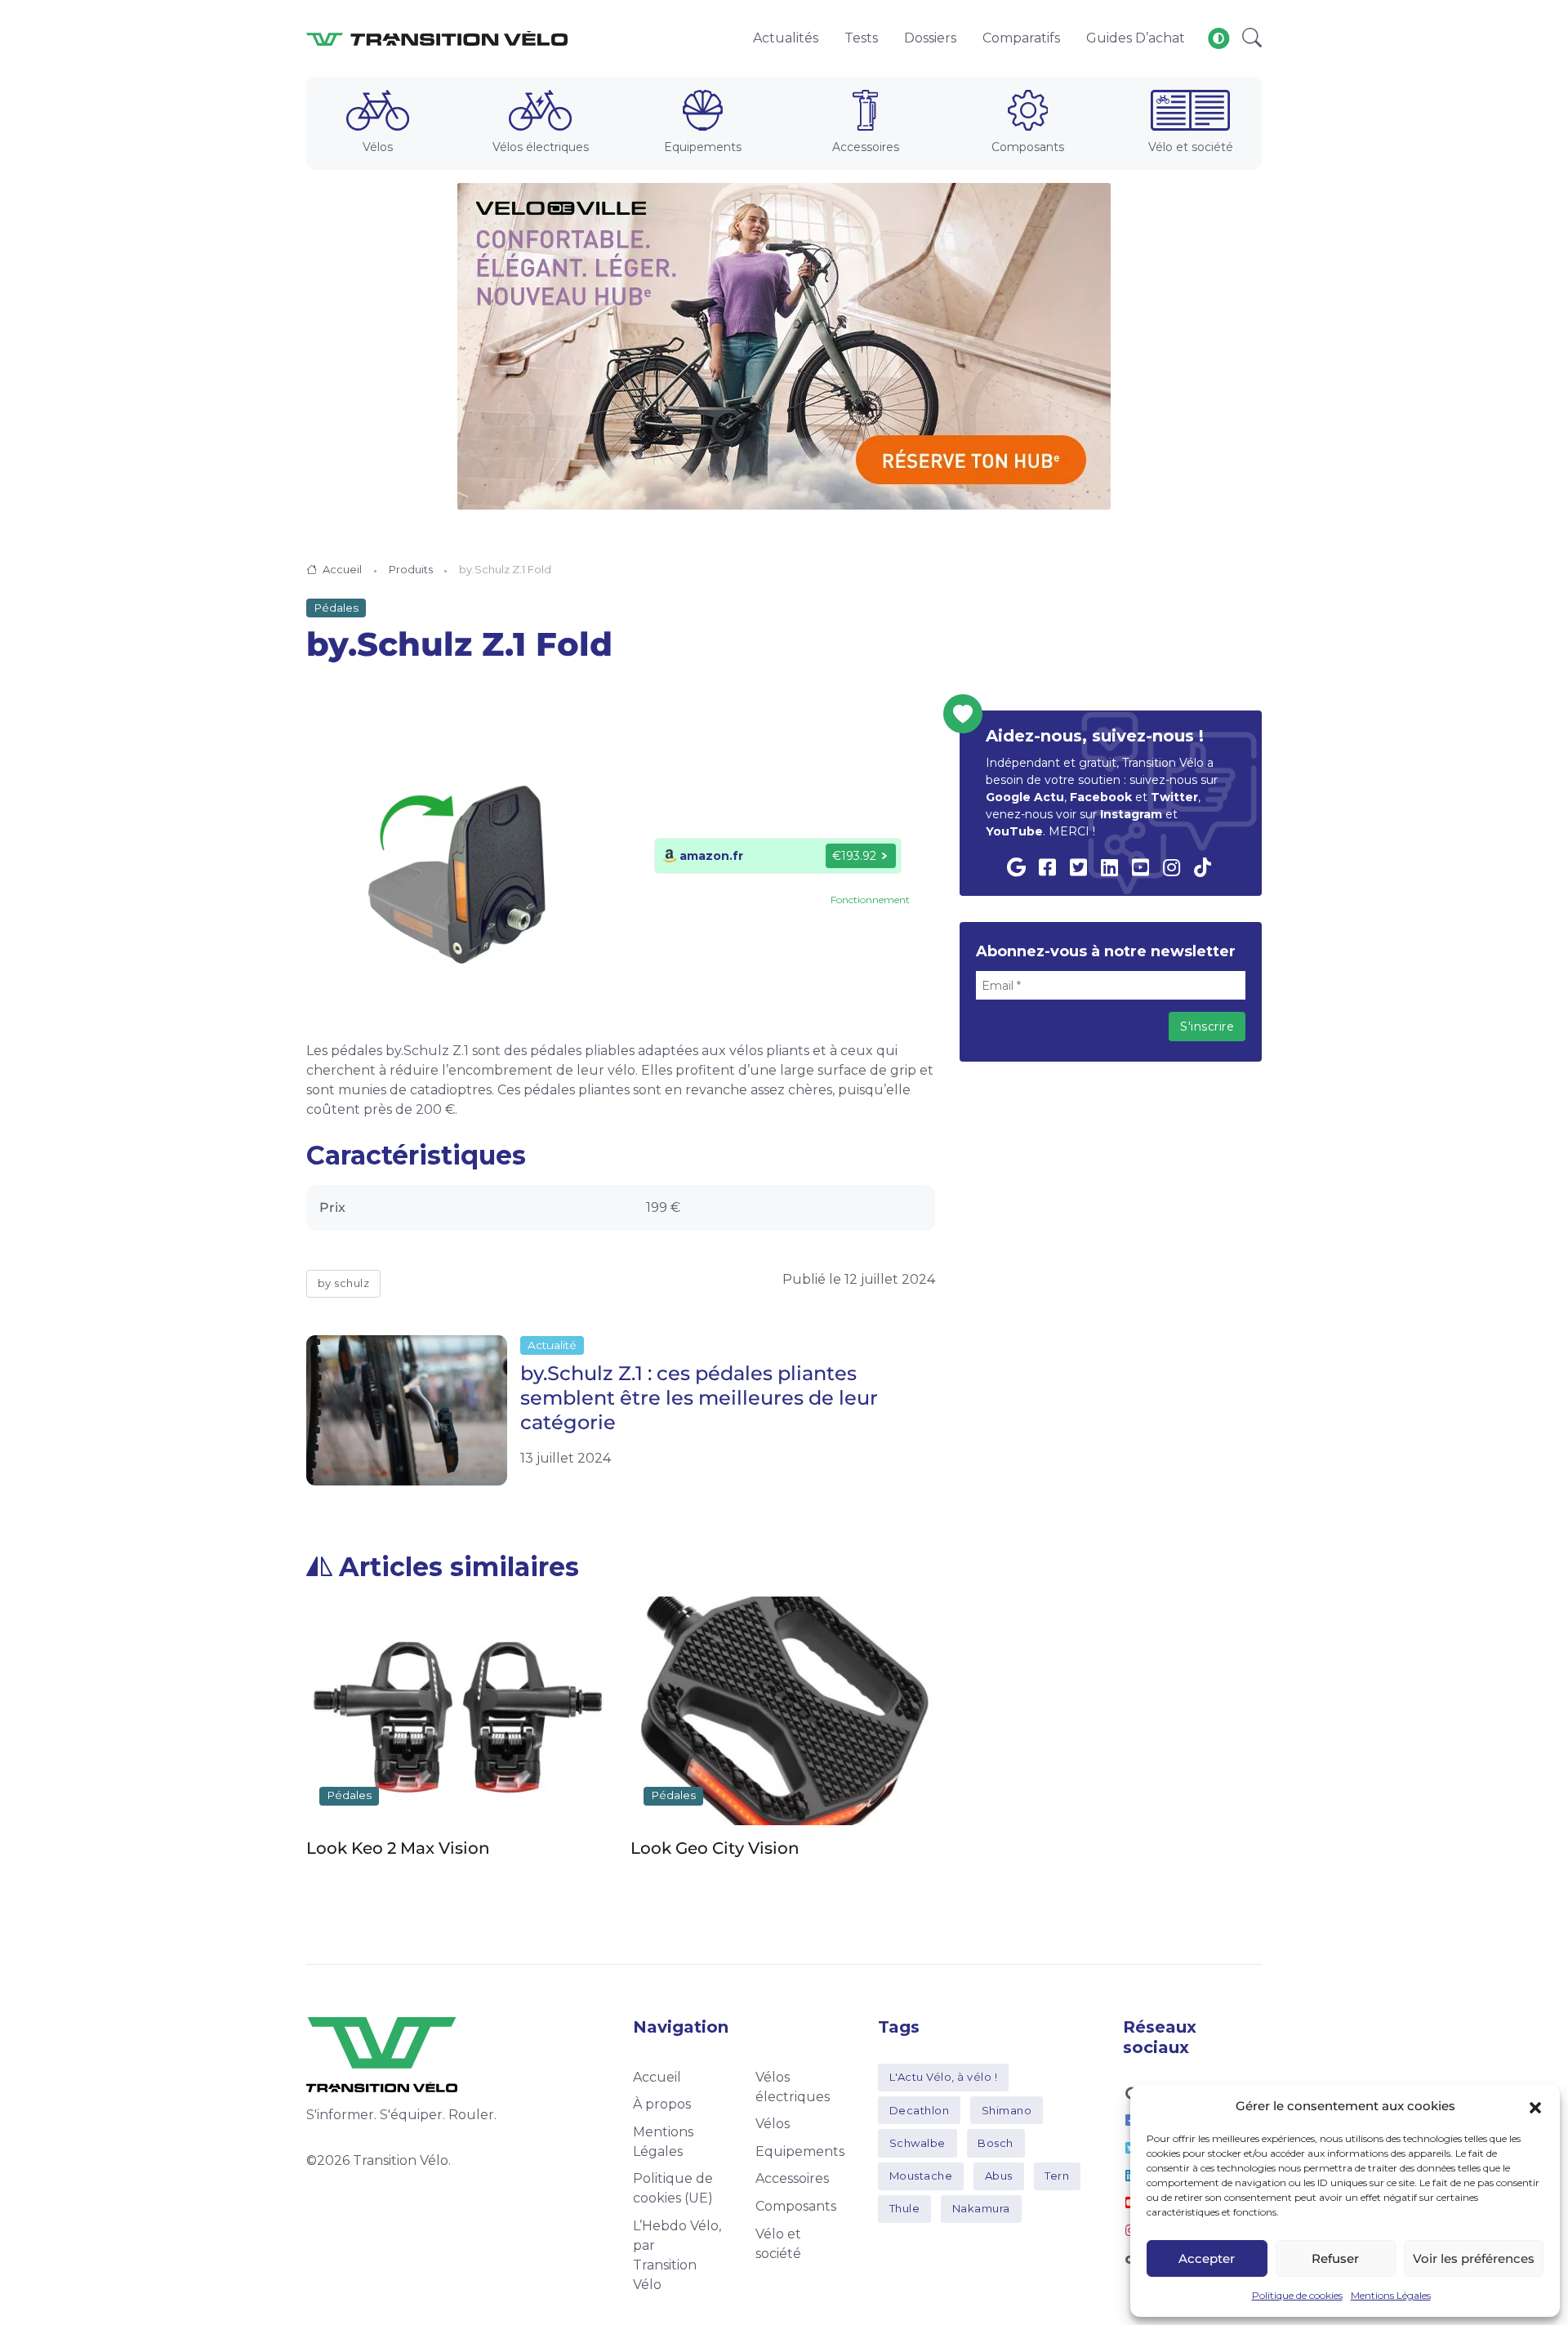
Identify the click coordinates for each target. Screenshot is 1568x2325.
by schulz (344, 1283)
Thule (905, 2208)
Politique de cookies (1297, 2295)
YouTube (1014, 831)
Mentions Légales (1391, 2295)
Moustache (921, 2176)
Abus (999, 2176)
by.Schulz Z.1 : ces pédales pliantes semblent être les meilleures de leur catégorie (699, 1398)
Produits (411, 569)
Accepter (1207, 2258)
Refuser (1335, 2258)
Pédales (336, 608)
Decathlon (920, 2110)
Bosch (996, 2143)
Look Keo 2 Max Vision (398, 1848)
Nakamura (981, 2208)
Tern (1057, 2176)
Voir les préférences (1474, 2258)
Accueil (342, 569)
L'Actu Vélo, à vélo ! (944, 2077)
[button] (1535, 2106)
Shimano (1007, 2110)
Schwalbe (918, 2143)
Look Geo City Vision (715, 1848)
